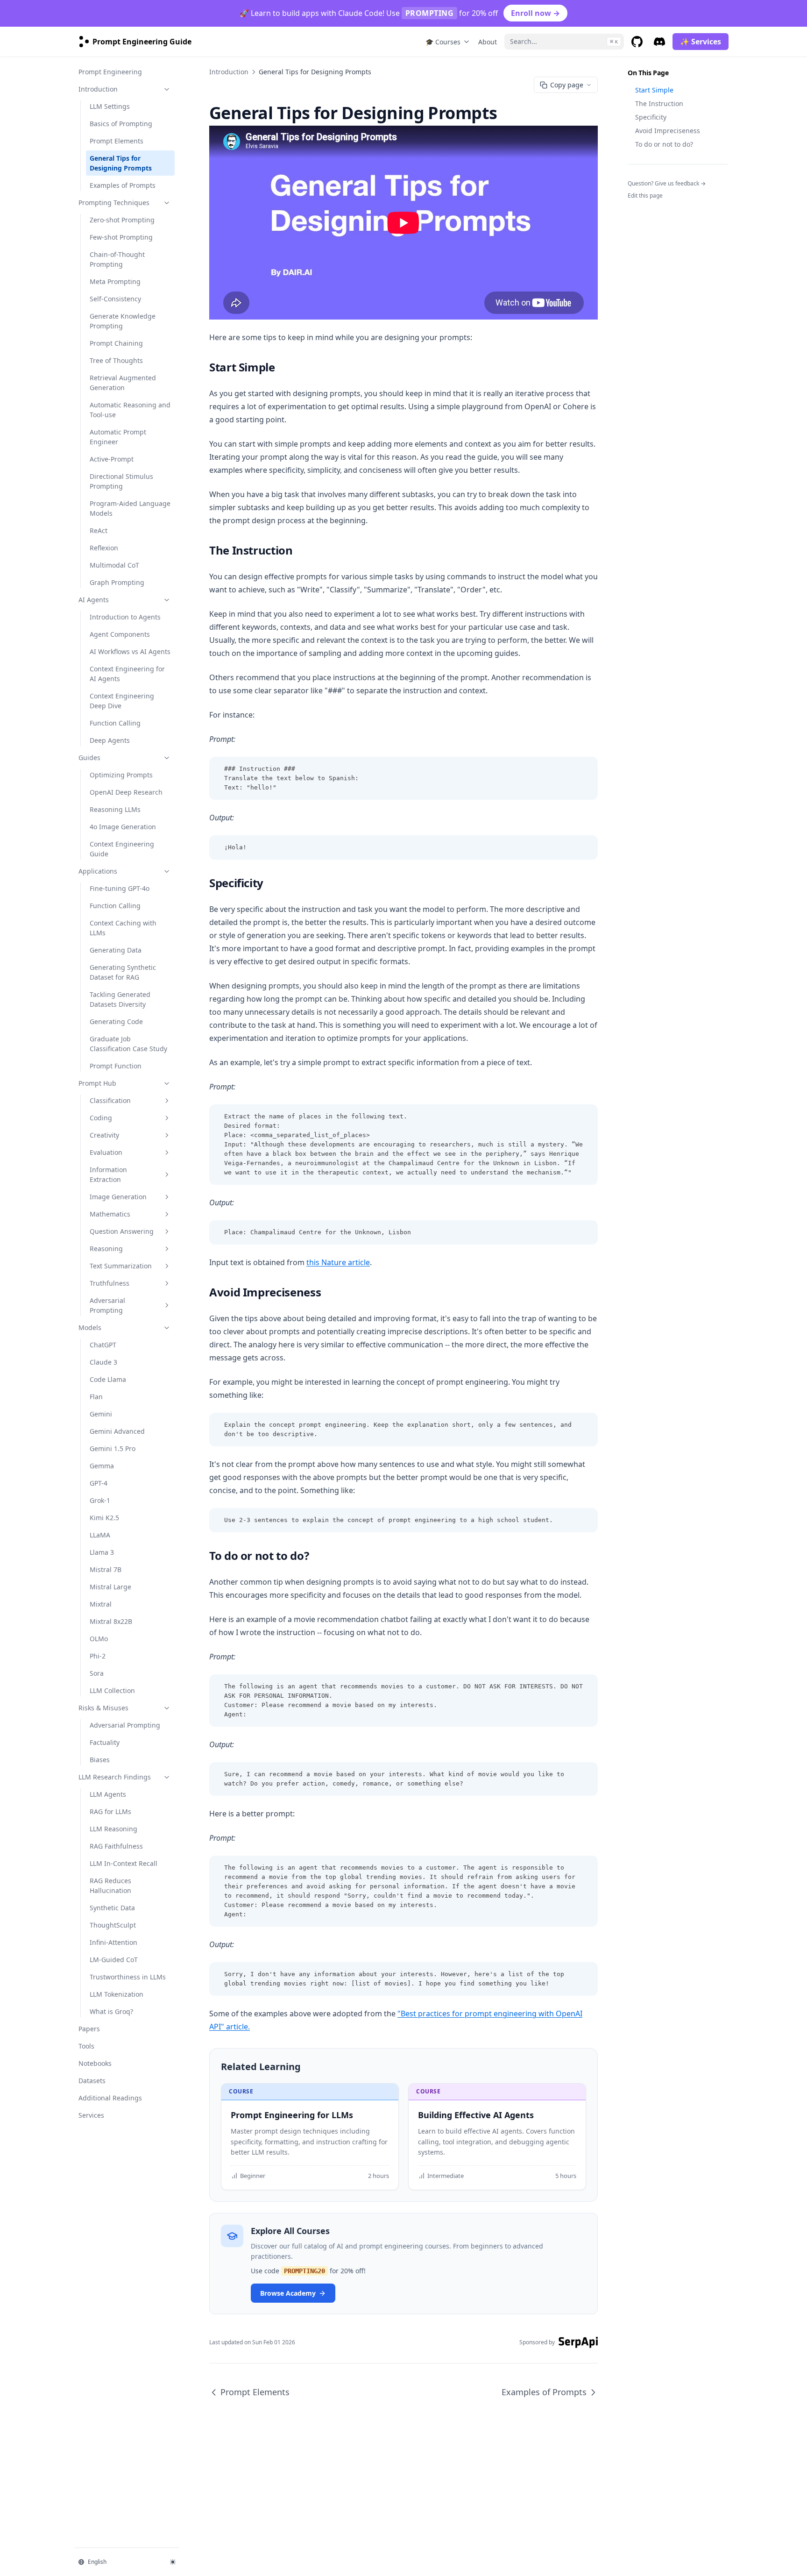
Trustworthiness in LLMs (128, 1977)
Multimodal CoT (114, 565)
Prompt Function (116, 1066)
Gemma (102, 1466)
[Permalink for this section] (283, 367)
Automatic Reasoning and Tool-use (130, 410)
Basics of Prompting (121, 124)
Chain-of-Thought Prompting (117, 259)
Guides (89, 758)
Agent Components (120, 634)
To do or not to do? (664, 144)
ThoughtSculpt (113, 1925)
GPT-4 (99, 1483)
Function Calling (115, 723)
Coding (101, 1118)
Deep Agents (110, 740)
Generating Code (116, 1021)
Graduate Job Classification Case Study (128, 1044)
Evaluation (106, 1152)
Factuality (105, 1742)
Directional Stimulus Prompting (121, 481)
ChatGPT (103, 1345)
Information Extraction (108, 1174)
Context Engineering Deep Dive (122, 701)
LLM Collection (112, 1690)
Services (91, 2115)
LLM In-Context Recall (124, 1863)
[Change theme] (173, 2562)
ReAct (99, 530)
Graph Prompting (117, 582)
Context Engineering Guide (122, 849)
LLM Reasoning (113, 1829)
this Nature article (338, 1262)
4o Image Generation (123, 827)
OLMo (99, 1639)
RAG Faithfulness (116, 1846)
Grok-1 (100, 1500)
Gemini (101, 1414)
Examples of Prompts (123, 185)
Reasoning (106, 1249)
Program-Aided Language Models (130, 508)
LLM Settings (110, 106)
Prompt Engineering (110, 72)
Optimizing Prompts (121, 775)
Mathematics (110, 1214)
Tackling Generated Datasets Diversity (120, 999)
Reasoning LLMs (115, 809)
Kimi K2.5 (104, 1518)
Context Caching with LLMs (123, 928)
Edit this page (645, 196)
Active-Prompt (112, 459)
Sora (97, 1673)
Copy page (567, 85)
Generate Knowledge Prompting (123, 321)
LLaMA (100, 1535)
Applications (98, 871)
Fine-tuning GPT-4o (120, 888)
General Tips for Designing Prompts (121, 163)
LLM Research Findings (115, 1777)
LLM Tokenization (117, 1994)
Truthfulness (110, 1283)
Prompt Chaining (116, 343)
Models (90, 1327)
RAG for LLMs (110, 1811)
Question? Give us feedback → (667, 183)
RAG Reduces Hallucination (110, 1886)
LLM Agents (108, 1794)
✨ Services (701, 42)
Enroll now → (535, 13)
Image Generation (118, 1197)
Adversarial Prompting (107, 1305)
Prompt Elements (117, 141)
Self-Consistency (115, 299)
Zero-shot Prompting (122, 220)
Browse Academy (288, 2293)
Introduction (98, 89)
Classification (110, 1100)
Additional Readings (110, 2098)
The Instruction (659, 103)
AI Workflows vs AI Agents (130, 651)
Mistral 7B (106, 1569)
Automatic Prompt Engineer (118, 437)
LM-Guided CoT (114, 1960)
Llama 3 (102, 1552)
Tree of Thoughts (116, 360)
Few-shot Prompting (121, 237)
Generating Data (116, 950)
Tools (86, 2046)
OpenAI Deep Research (126, 792)
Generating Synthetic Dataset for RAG (123, 972)
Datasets (92, 2081)
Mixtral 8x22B (111, 1621)
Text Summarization (121, 1266)
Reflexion (104, 548)
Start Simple (654, 90)
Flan (96, 1397)
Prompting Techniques (114, 203)
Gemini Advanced (117, 1431)
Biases (100, 1760)
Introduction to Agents (125, 617)
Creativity (104, 1135)
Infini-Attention (113, 1942)
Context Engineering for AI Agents (127, 674)
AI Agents (94, 600)
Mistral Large (110, 1587)
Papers (89, 2029)
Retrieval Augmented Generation (123, 383)
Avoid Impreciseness (668, 131)
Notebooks (95, 2063)
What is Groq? (111, 2011)
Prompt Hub (97, 1083)
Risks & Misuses (103, 1708)
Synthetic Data (112, 1908)
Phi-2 (98, 1656)
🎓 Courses (443, 42)
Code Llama (108, 1379)
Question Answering (122, 1231)
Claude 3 (103, 1362)
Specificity (651, 117)
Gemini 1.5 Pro (113, 1448)
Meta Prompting (115, 281)
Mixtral (101, 1604)
